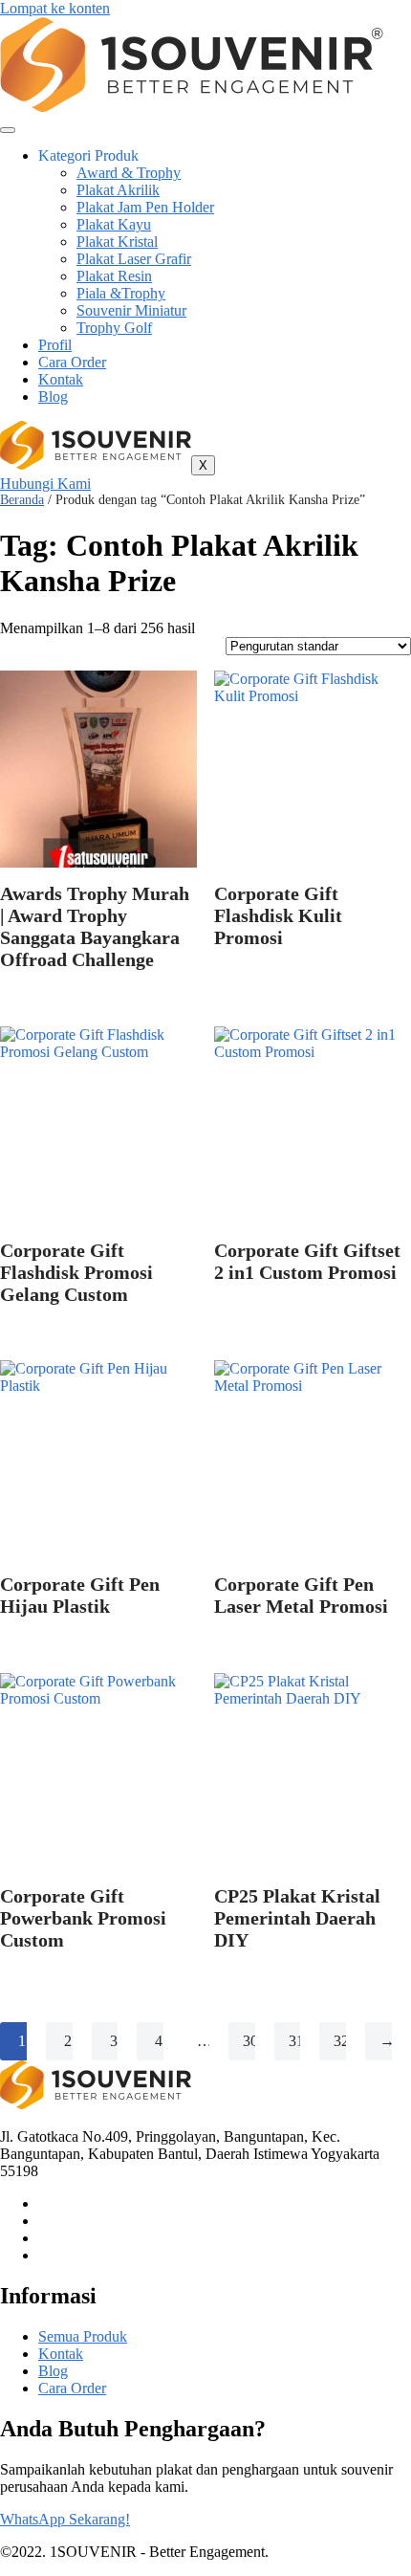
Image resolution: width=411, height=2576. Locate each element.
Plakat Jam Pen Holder (145, 207)
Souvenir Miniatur (131, 310)
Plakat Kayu (114, 224)
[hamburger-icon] (8, 130)
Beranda (22, 500)
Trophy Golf (114, 328)
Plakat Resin (114, 276)
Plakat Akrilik (118, 190)
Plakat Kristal (117, 242)
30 (250, 2041)
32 (341, 2041)
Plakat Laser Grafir (134, 259)
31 (296, 2041)
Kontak (61, 379)
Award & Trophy (129, 173)
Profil (55, 345)
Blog (53, 396)
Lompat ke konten (55, 8)
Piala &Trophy (121, 293)
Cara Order (72, 362)
